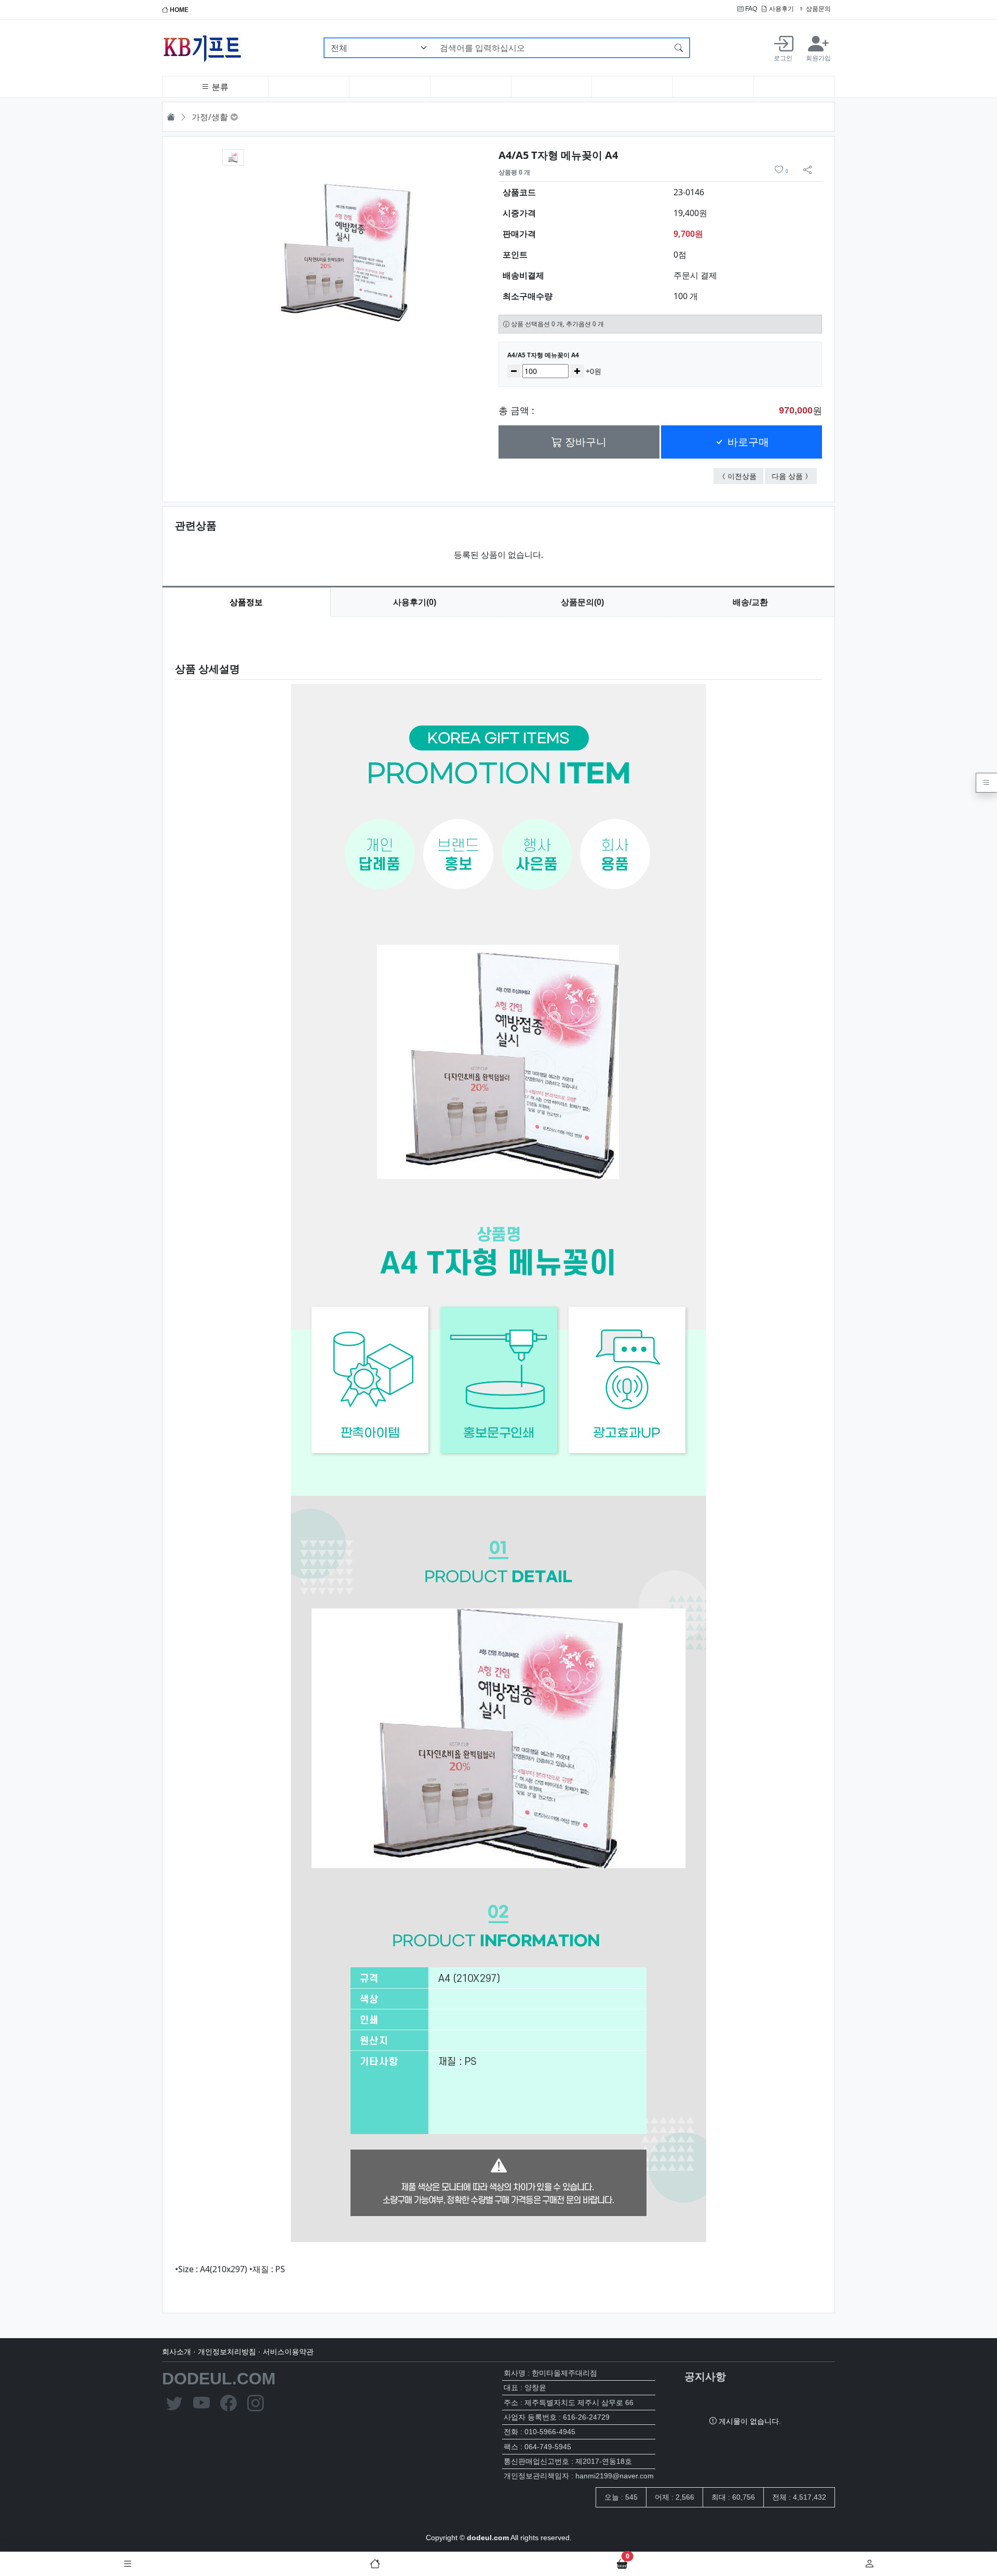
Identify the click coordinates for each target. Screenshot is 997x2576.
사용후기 (781, 9)
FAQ (750, 9)
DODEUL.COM (219, 2379)
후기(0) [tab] (415, 602)
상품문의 (818, 9)
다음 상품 (794, 476)
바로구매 (747, 442)
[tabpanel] (498, 1457)
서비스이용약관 (288, 2352)
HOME (178, 10)
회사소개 (177, 2352)
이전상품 (745, 476)
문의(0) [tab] (582, 602)
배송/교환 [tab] (750, 602)
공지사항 (705, 2377)
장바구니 (584, 442)
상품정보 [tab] (246, 602)
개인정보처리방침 (227, 2352)
